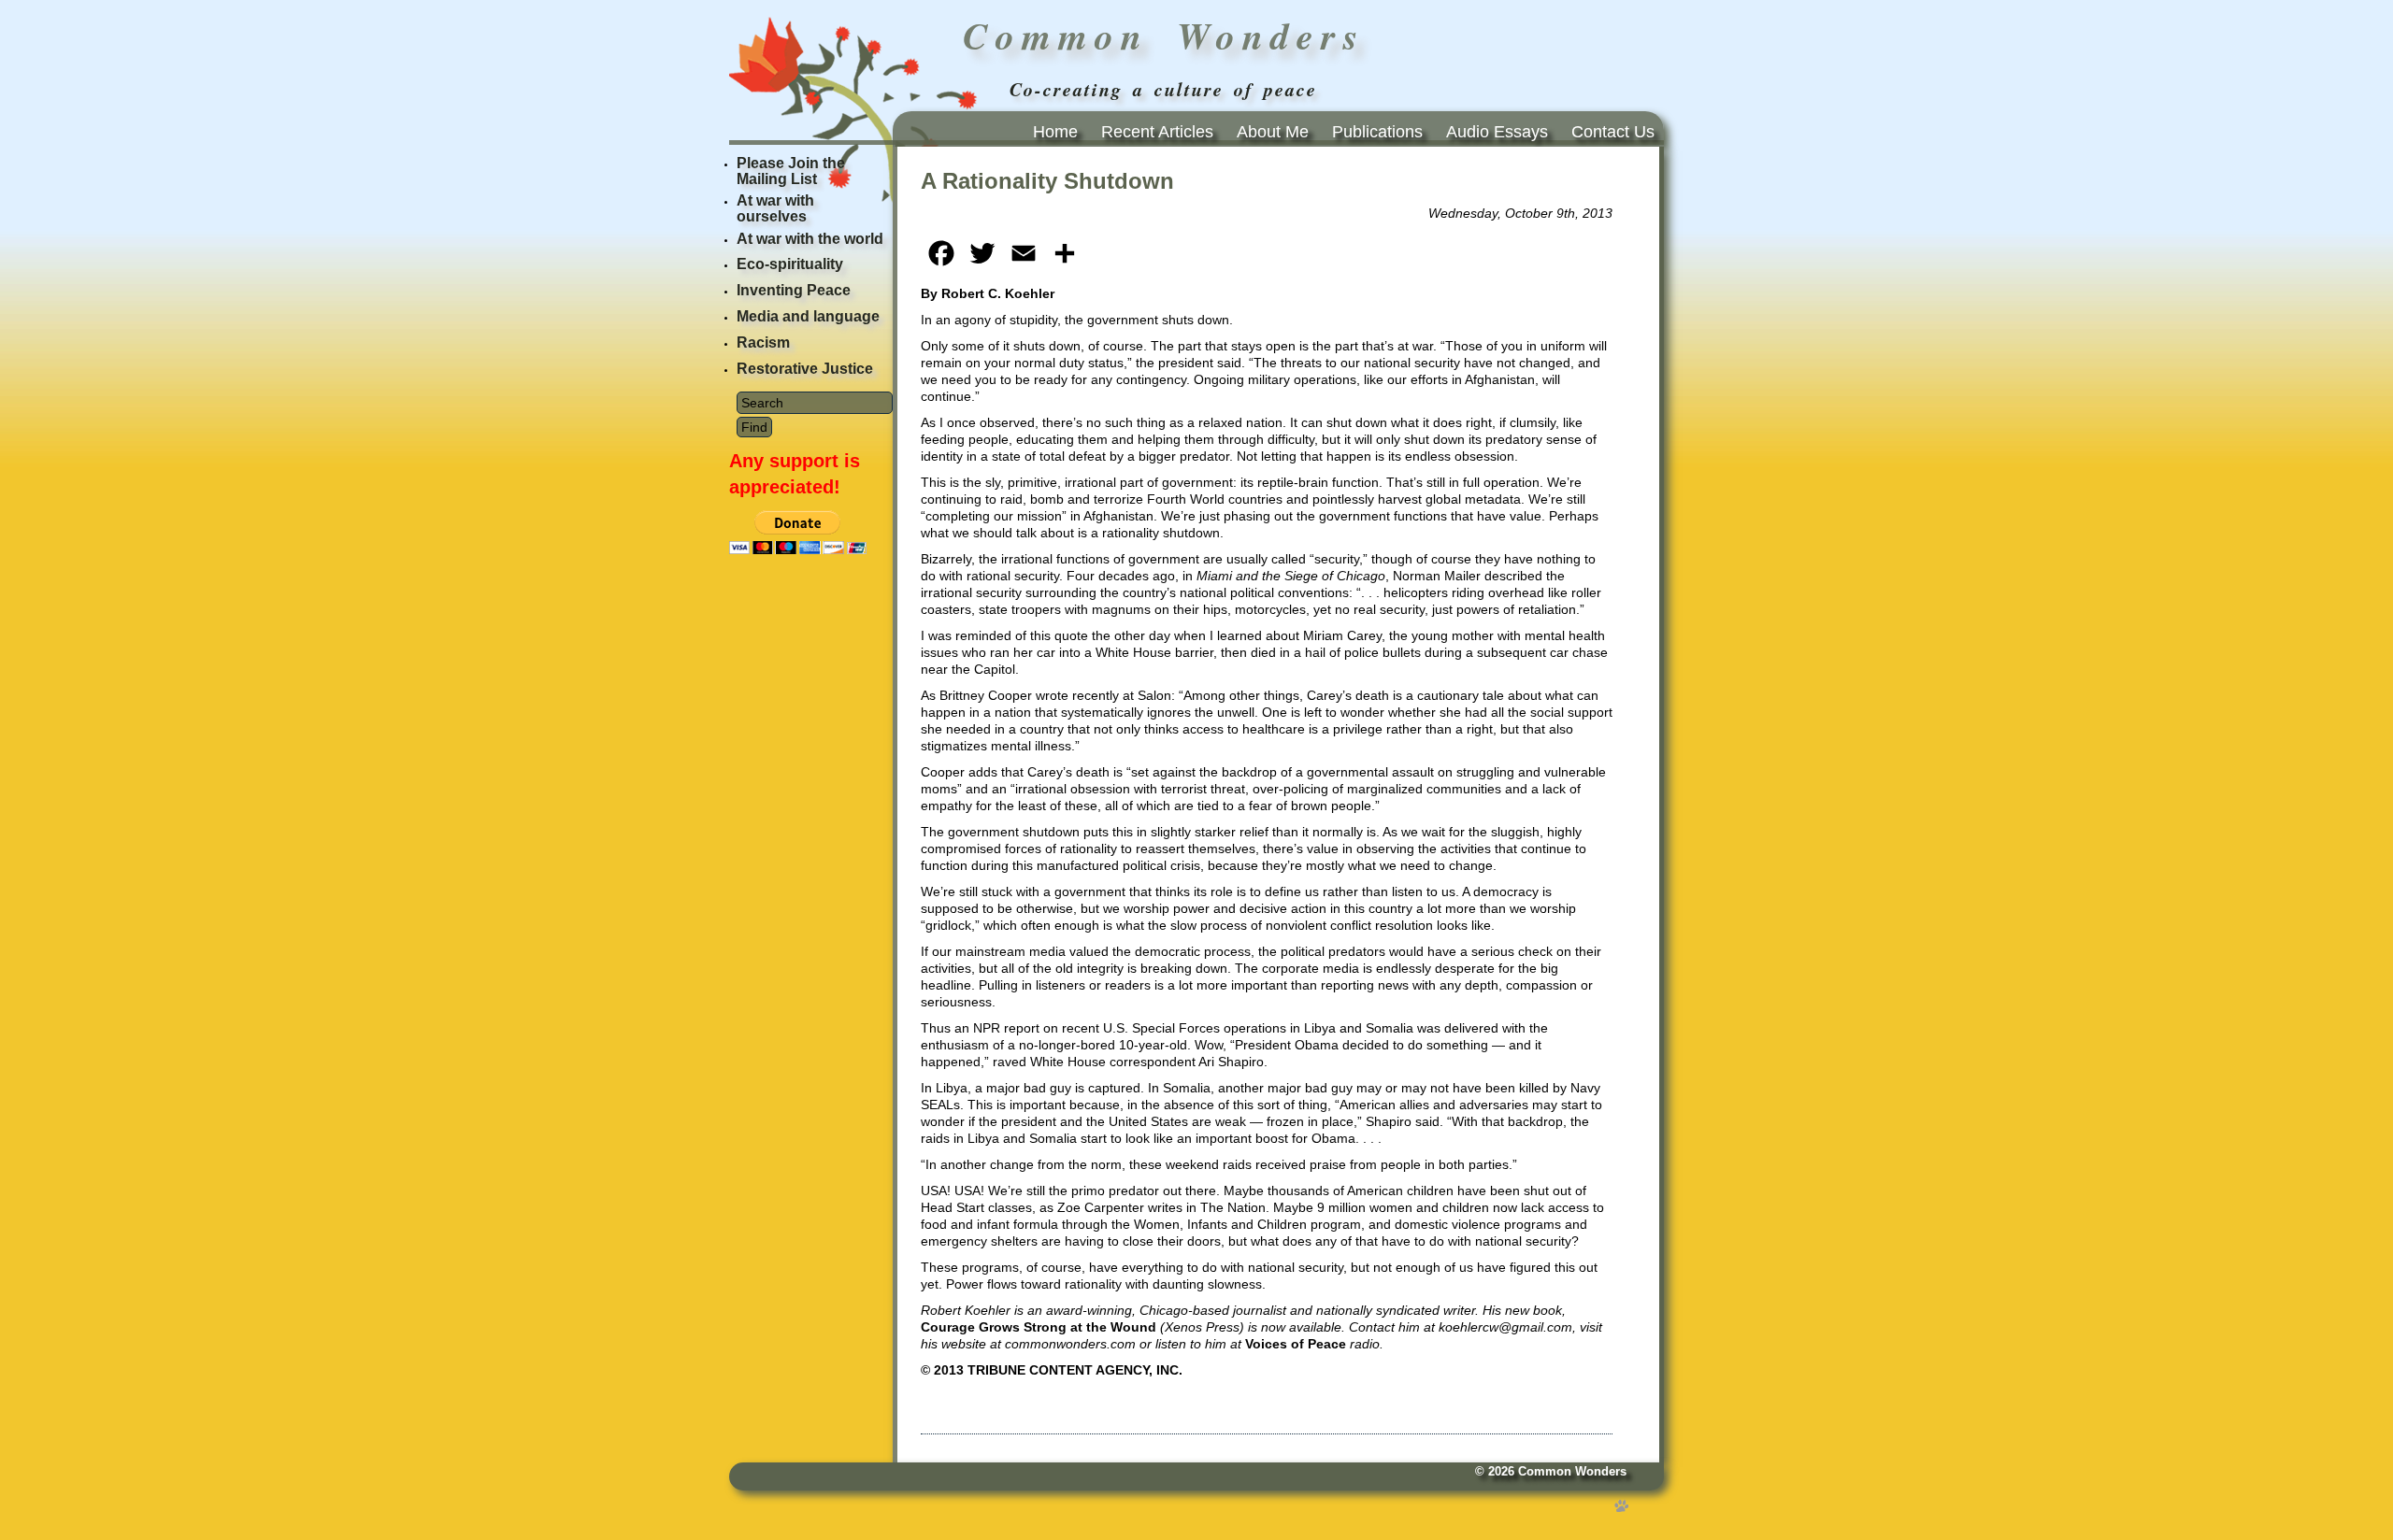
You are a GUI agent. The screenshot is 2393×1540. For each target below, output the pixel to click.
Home (1055, 132)
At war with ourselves (775, 208)
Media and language (808, 316)
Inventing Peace (794, 290)
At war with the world (810, 239)
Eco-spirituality (790, 264)
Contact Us (1613, 132)
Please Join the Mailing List (791, 171)
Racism (763, 342)
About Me (1273, 132)
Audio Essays (1497, 132)
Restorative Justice (805, 369)
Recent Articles (1157, 132)
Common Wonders (1572, 1472)
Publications (1377, 132)
